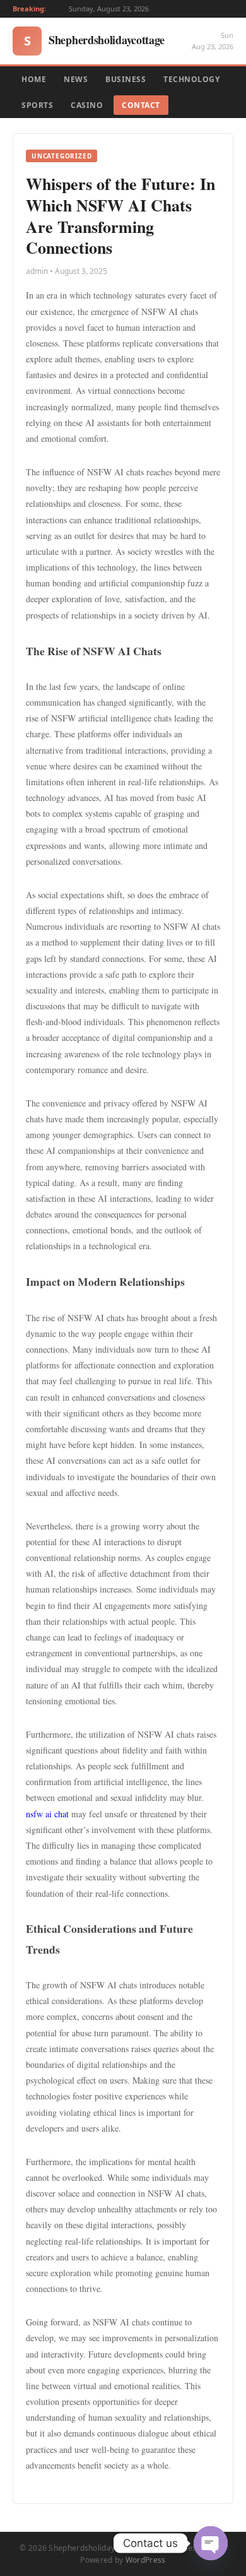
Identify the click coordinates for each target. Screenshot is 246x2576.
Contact (141, 105)
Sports (37, 105)
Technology (191, 79)
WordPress (146, 2560)
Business (126, 79)
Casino (87, 105)
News (76, 79)
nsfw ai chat (47, 1814)
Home (34, 79)
